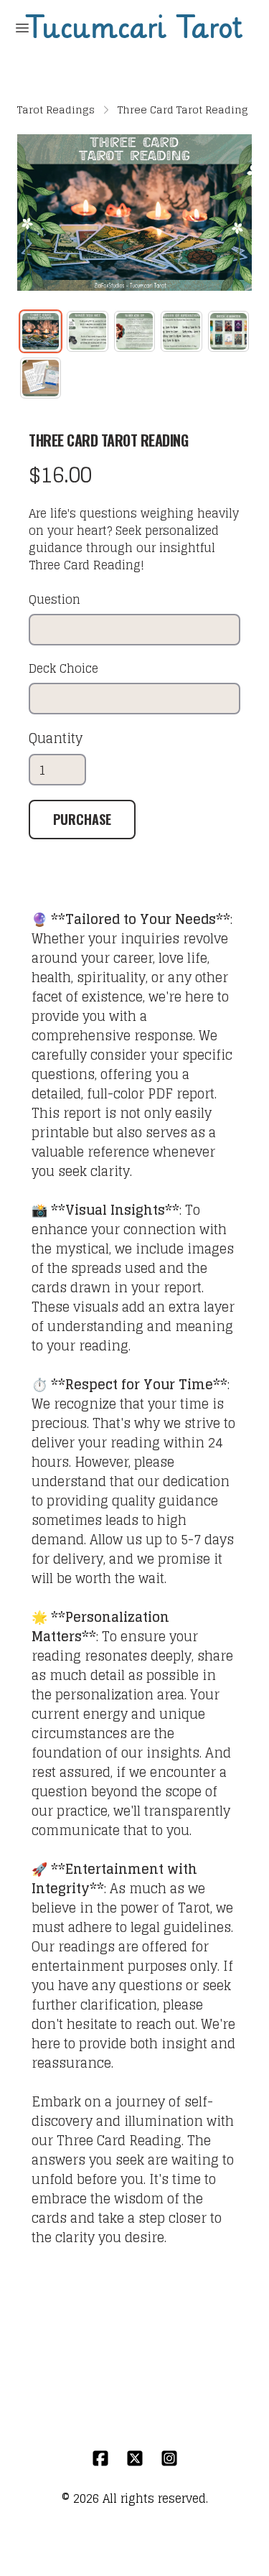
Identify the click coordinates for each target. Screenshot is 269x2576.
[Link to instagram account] (169, 2458)
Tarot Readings (56, 110)
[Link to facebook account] (100, 2458)
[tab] (41, 331)
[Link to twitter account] (135, 2458)
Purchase (82, 819)
